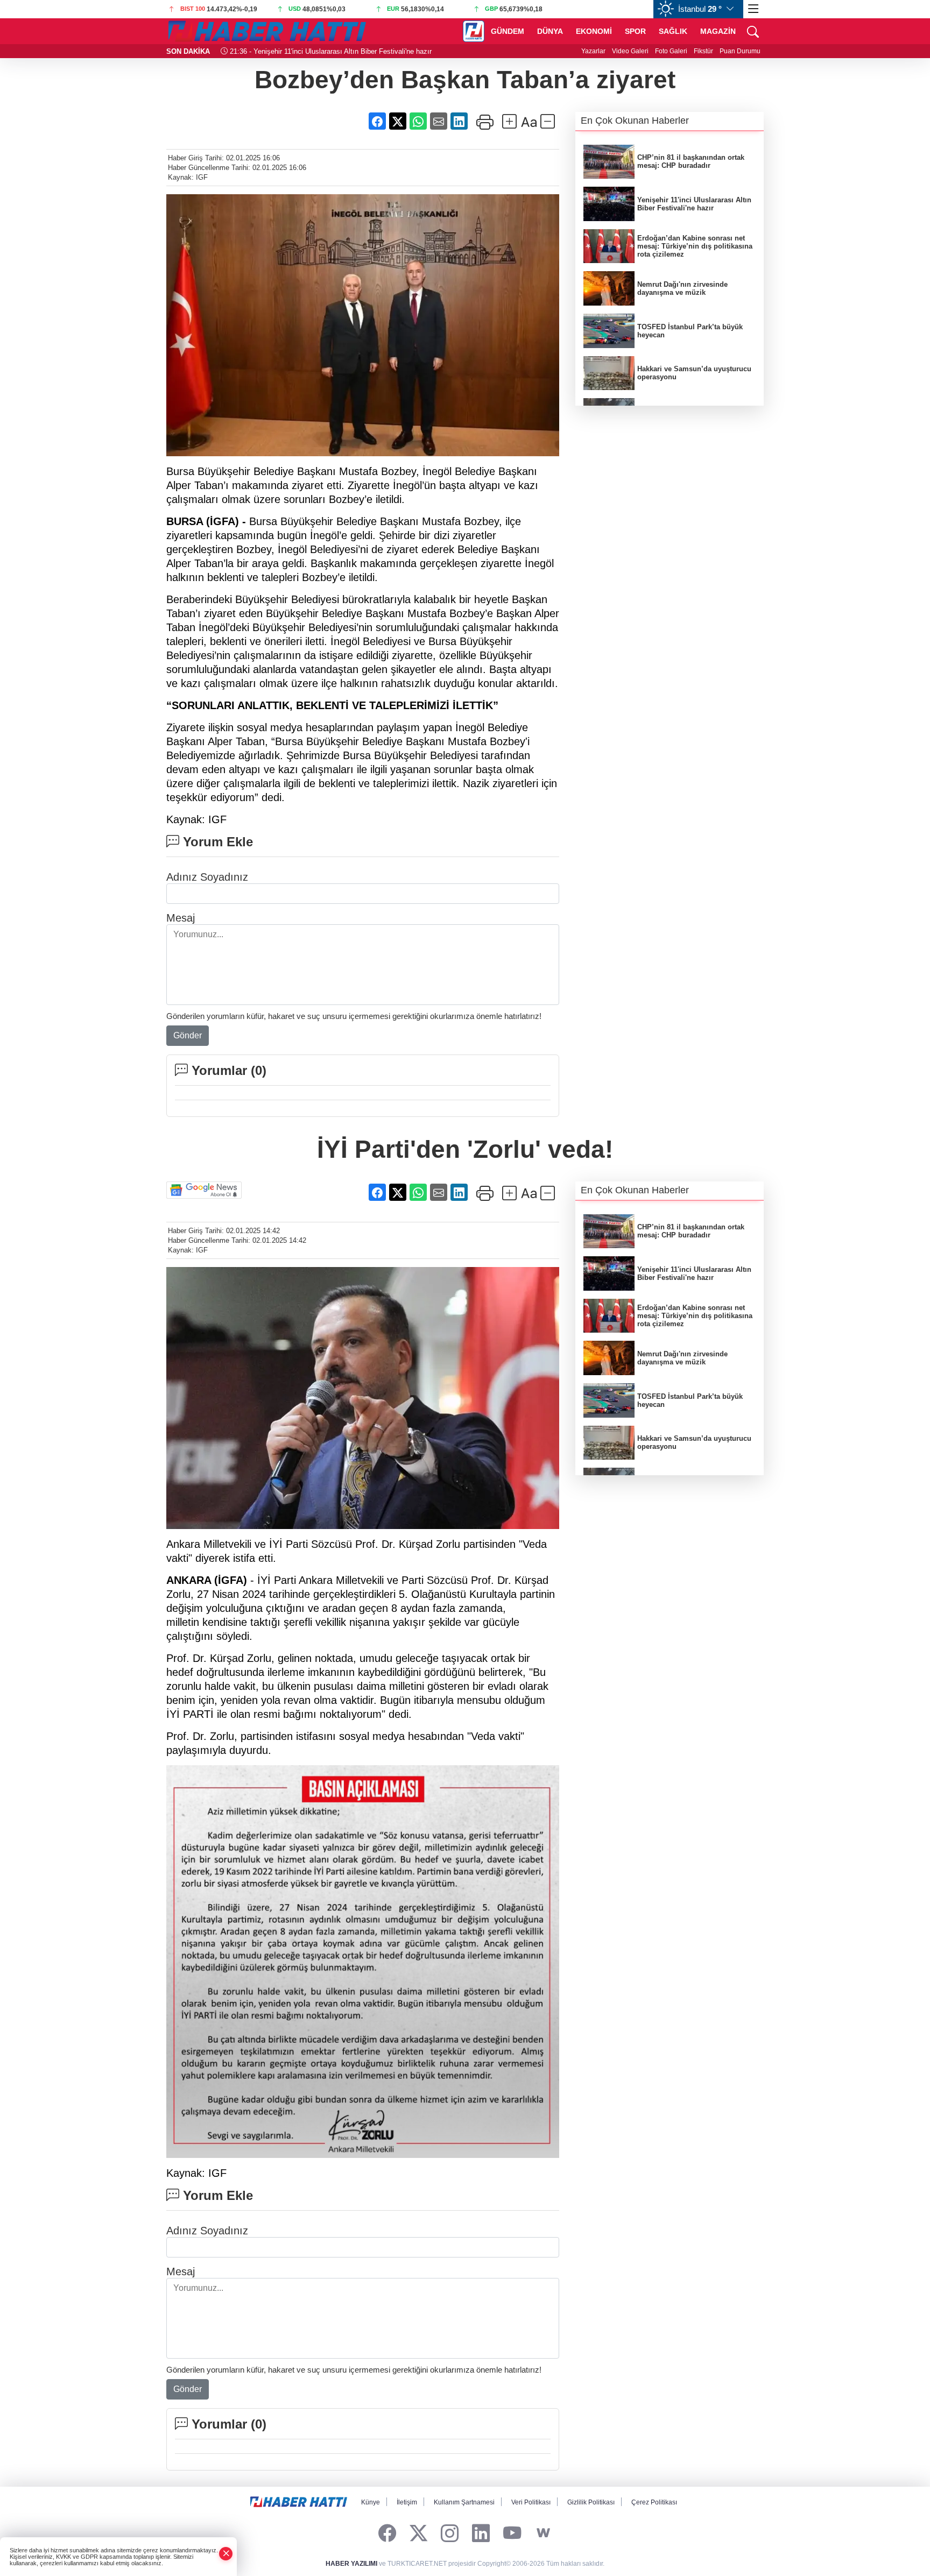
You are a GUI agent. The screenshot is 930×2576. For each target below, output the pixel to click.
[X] (418, 2533)
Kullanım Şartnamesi (464, 2502)
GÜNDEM (508, 31)
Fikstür (703, 51)
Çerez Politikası (654, 2502)
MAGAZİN (718, 31)
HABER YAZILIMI (351, 2564)
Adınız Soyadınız (207, 877)
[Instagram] (450, 2533)
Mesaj (181, 918)
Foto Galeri (671, 51)
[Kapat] (226, 2554)
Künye (371, 2502)
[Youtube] (512, 2533)
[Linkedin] (481, 2533)
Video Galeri (630, 51)
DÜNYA (550, 31)
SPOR (635, 31)
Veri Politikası (531, 2502)
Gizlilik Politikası (591, 2502)
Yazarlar (593, 51)
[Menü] (753, 9)
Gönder (188, 1035)
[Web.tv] (543, 2533)
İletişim (407, 2502)
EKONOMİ (594, 31)
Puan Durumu (740, 51)
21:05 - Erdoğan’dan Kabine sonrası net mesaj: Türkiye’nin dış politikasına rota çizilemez (367, 51)
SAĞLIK (673, 31)
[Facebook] (387, 2533)
